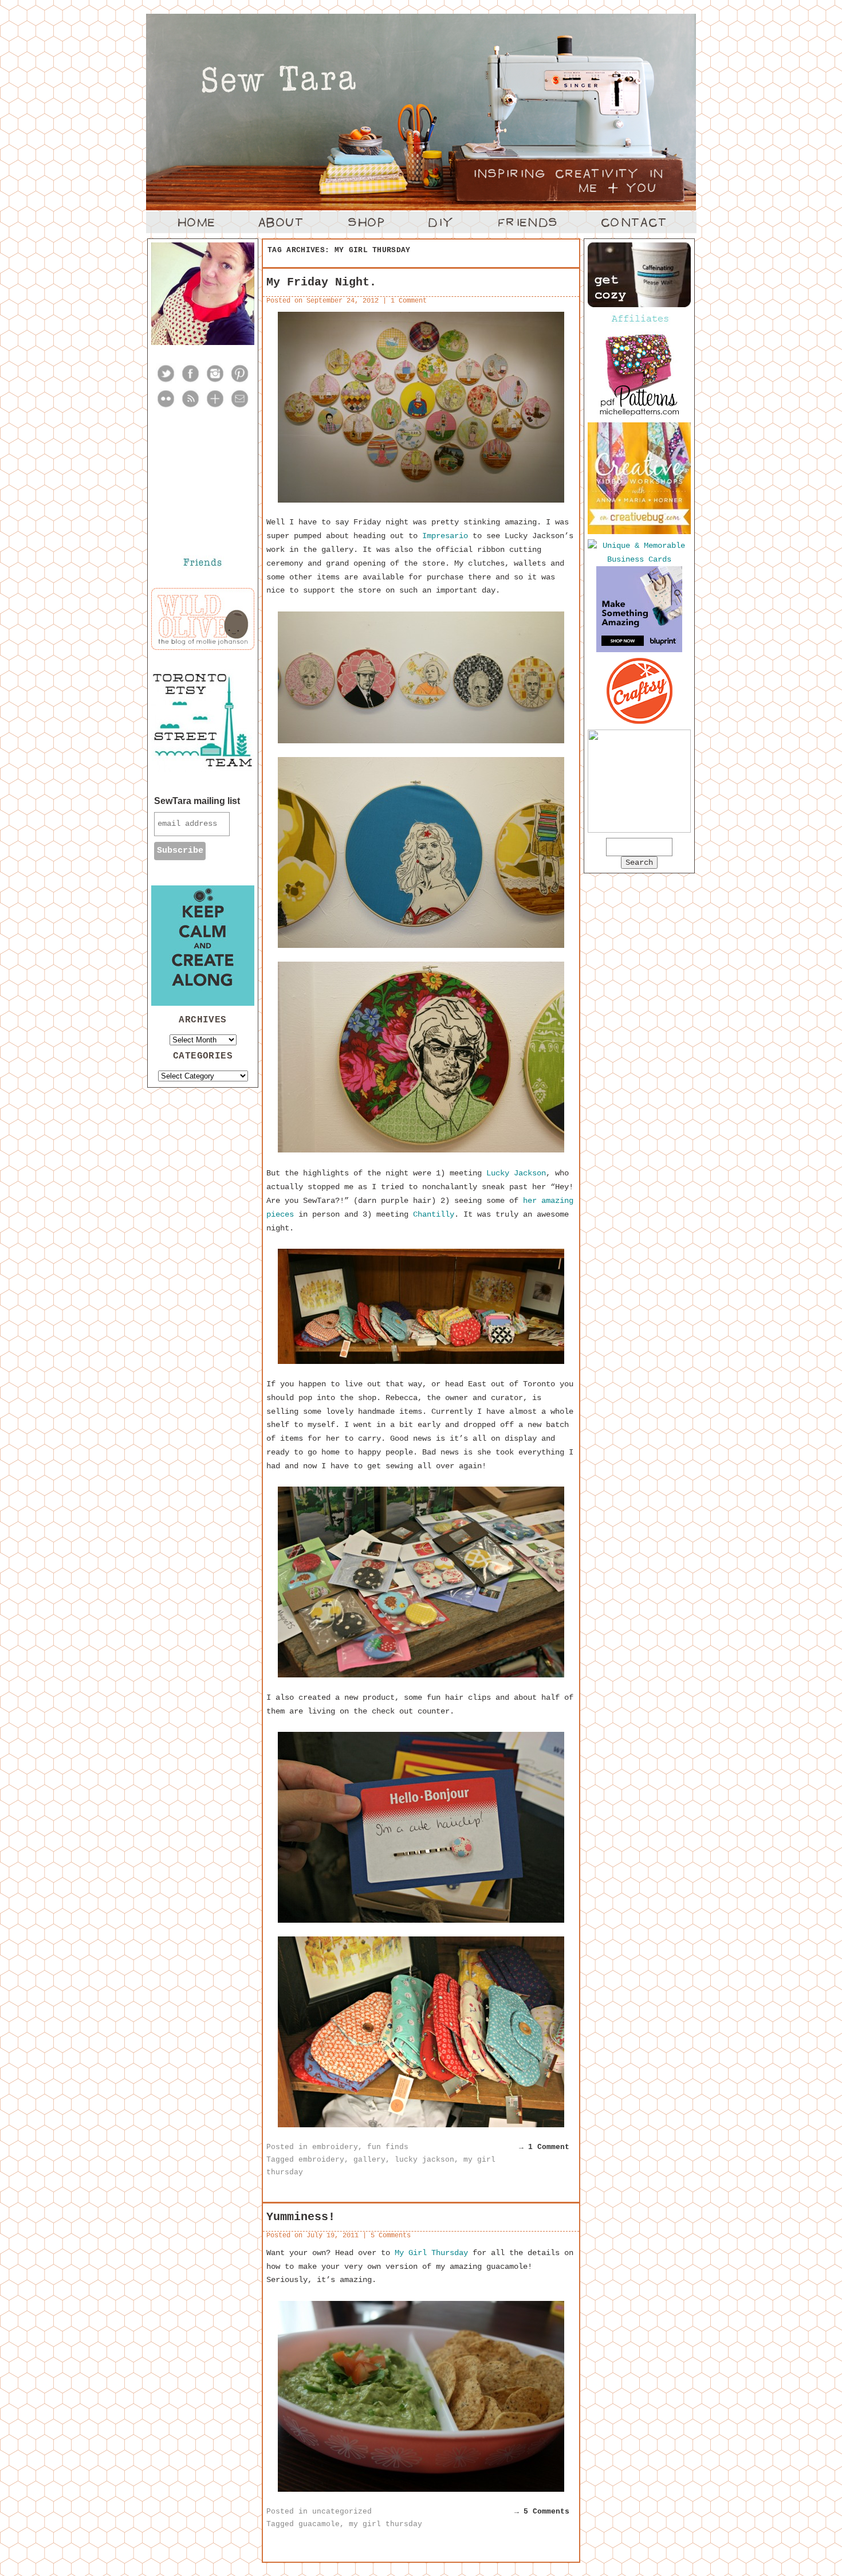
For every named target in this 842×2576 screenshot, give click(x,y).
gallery (369, 2160)
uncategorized (342, 2512)
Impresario (445, 536)
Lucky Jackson (516, 1173)
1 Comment (409, 301)
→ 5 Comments (542, 2512)
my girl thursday (385, 2524)
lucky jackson (424, 2160)
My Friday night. (321, 282)
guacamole (319, 2524)
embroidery (335, 2147)
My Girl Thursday (431, 2253)
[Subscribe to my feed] (190, 406)
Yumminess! (301, 2217)
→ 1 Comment (544, 2147)
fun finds (388, 2147)
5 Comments (391, 2236)
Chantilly (434, 1214)
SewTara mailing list (197, 801)
